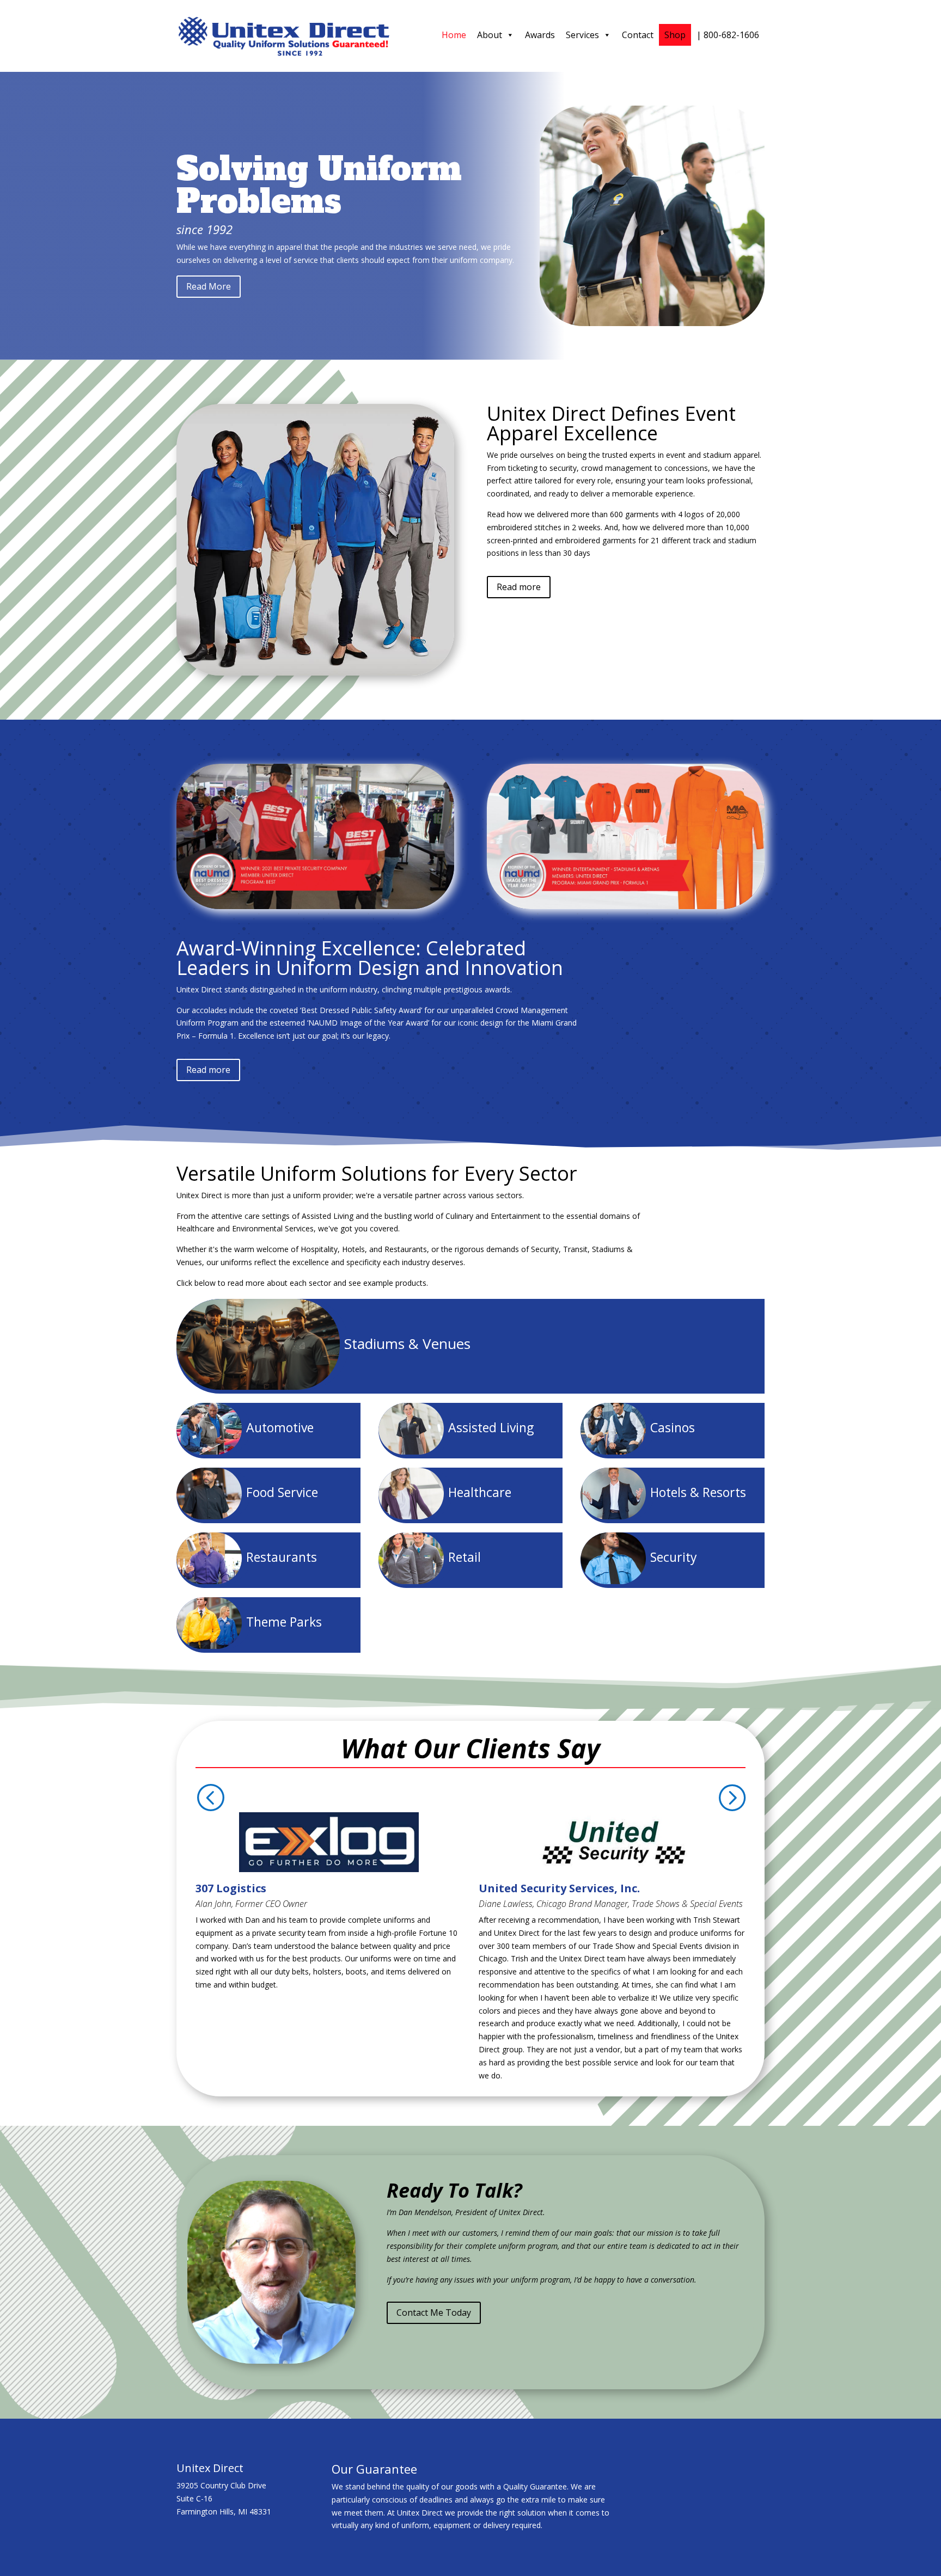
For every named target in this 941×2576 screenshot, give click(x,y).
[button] (210, 1798)
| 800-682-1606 (728, 35)
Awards (540, 35)
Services (582, 35)
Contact (638, 35)
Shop (675, 35)
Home (454, 35)
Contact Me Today (434, 2313)
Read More (209, 286)
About (490, 35)
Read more (519, 587)
